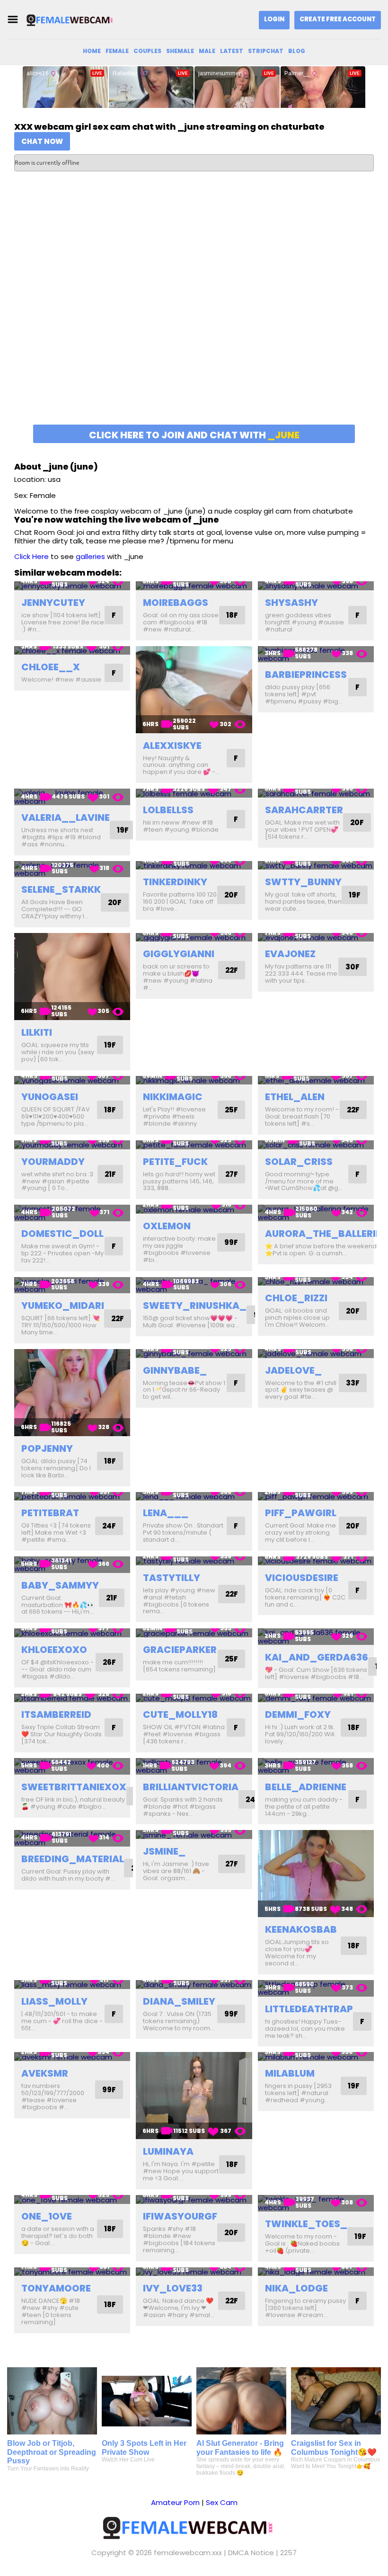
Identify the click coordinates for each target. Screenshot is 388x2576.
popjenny (47, 1448)
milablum (290, 2073)
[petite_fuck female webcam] (194, 1145)
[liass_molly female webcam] (72, 1985)
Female (117, 51)
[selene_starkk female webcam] (72, 869)
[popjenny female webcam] (72, 1393)
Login (274, 19)
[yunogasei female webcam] (72, 1080)
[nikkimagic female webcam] (194, 1080)
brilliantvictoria (191, 1787)
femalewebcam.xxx (188, 2553)
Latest (232, 51)
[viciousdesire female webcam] (316, 1561)
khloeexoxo (54, 1650)
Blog (297, 51)
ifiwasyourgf (180, 2216)
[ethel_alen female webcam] (316, 1080)
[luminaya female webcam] (194, 2096)
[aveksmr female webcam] (72, 2056)
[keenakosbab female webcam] (316, 1874)
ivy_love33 (173, 2288)
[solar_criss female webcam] (316, 1145)
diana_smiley (179, 2001)
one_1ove (47, 2216)
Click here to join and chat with (194, 435)
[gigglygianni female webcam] (194, 937)
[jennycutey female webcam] (72, 586)
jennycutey (53, 603)
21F (110, 1174)
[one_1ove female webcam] (72, 2199)
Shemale (180, 51)
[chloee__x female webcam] (72, 651)
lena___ (166, 1513)
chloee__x (51, 667)
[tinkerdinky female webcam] (194, 866)
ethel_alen (295, 1097)
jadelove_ (293, 1370)
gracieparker (180, 1650)
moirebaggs (176, 603)
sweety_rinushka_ (195, 1306)
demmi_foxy (298, 1714)
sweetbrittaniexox (74, 1787)
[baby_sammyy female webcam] (72, 1565)
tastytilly (172, 1578)
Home (92, 51)
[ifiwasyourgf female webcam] (194, 2199)
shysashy (291, 603)
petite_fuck (175, 1162)
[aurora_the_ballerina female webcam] (316, 1213)
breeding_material (73, 1859)
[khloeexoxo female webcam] (72, 1633)
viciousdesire (302, 1578)
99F (231, 1242)
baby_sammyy (60, 1585)
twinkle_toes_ (306, 2224)
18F (232, 615)
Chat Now (42, 141)
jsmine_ (164, 1851)
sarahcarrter (304, 810)
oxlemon (167, 1226)
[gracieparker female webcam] (194, 1633)
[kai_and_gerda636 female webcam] (316, 1637)
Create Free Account (338, 19)
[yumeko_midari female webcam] (72, 1285)
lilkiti (37, 1032)
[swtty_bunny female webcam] (316, 866)
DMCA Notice (251, 2553)
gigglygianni (179, 954)
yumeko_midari (63, 1306)
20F (357, 822)
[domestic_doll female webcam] (72, 1213)
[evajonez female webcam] (316, 937)
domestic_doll (62, 1234)
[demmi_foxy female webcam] (316, 1698)
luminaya (168, 2151)
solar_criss (299, 1162)
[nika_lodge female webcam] (316, 2272)
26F (109, 1662)
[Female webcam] (73, 20)
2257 (288, 2553)
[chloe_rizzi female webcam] (316, 1282)
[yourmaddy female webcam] (72, 1145)
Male (207, 51)
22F (232, 970)
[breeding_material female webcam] (72, 1838)
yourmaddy (53, 1162)
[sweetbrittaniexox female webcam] (72, 1766)
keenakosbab (301, 1929)
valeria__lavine (66, 817)
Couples (147, 51)
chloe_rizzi (296, 1298)
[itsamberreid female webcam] (72, 1698)
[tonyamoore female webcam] (72, 2272)
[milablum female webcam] (316, 2056)
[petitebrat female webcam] (72, 1497)
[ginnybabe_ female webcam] (194, 1354)
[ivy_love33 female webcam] (194, 2272)
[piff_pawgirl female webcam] (316, 1497)
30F (353, 967)
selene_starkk (61, 889)
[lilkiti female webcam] (72, 977)
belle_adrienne (306, 1787)
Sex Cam (222, 2502)
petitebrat (50, 1513)
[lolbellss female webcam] (194, 793)
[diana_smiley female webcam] (194, 1985)
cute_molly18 (180, 1714)
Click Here (31, 556)
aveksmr (45, 2073)
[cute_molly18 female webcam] (194, 1698)
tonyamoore (56, 2288)
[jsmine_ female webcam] (194, 1834)
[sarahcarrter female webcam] (316, 793)
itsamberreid (56, 1714)
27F (232, 1174)
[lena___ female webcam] (194, 1497)
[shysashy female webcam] (316, 586)
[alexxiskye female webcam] (194, 690)
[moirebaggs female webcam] (194, 586)
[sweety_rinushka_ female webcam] (194, 1285)
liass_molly (54, 2001)
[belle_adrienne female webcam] (316, 1766)
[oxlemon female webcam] (194, 1209)
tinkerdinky (175, 882)
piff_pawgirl (301, 1513)
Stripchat (266, 51)
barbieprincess (306, 675)
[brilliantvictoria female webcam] (194, 1766)
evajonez (290, 954)
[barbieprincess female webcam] (316, 654)
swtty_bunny (303, 882)
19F (123, 830)
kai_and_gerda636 (317, 1657)
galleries (90, 556)
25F (231, 1110)
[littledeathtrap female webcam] (316, 1988)
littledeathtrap (309, 2009)
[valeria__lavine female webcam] (72, 797)
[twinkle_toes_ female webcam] (316, 2203)
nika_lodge (296, 2288)
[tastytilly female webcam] (194, 1561)
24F (109, 1526)
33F (353, 1383)
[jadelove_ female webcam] (316, 1354)
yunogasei (50, 1097)
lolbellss (168, 810)
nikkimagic (173, 1097)
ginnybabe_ (175, 1370)
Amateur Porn (175, 2502)
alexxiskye (172, 746)
